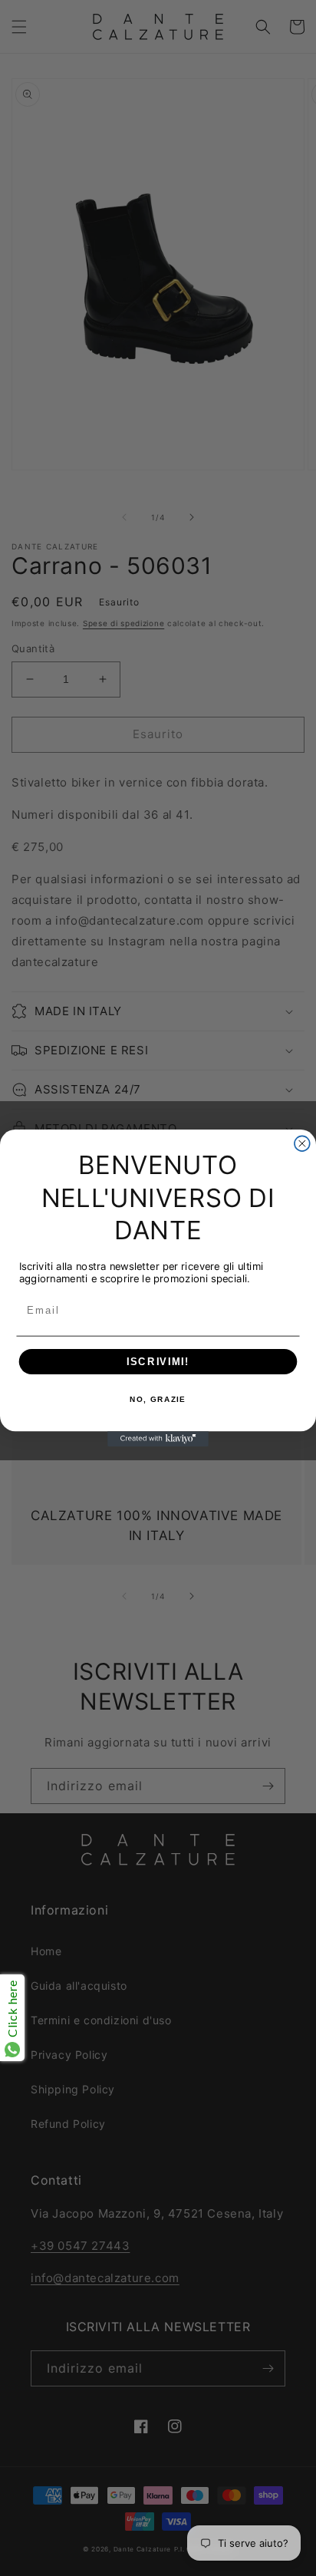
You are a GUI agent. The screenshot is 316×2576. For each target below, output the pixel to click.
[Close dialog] (302, 1143)
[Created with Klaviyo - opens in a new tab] (158, 1439)
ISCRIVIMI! (158, 1361)
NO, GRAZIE (158, 1400)
